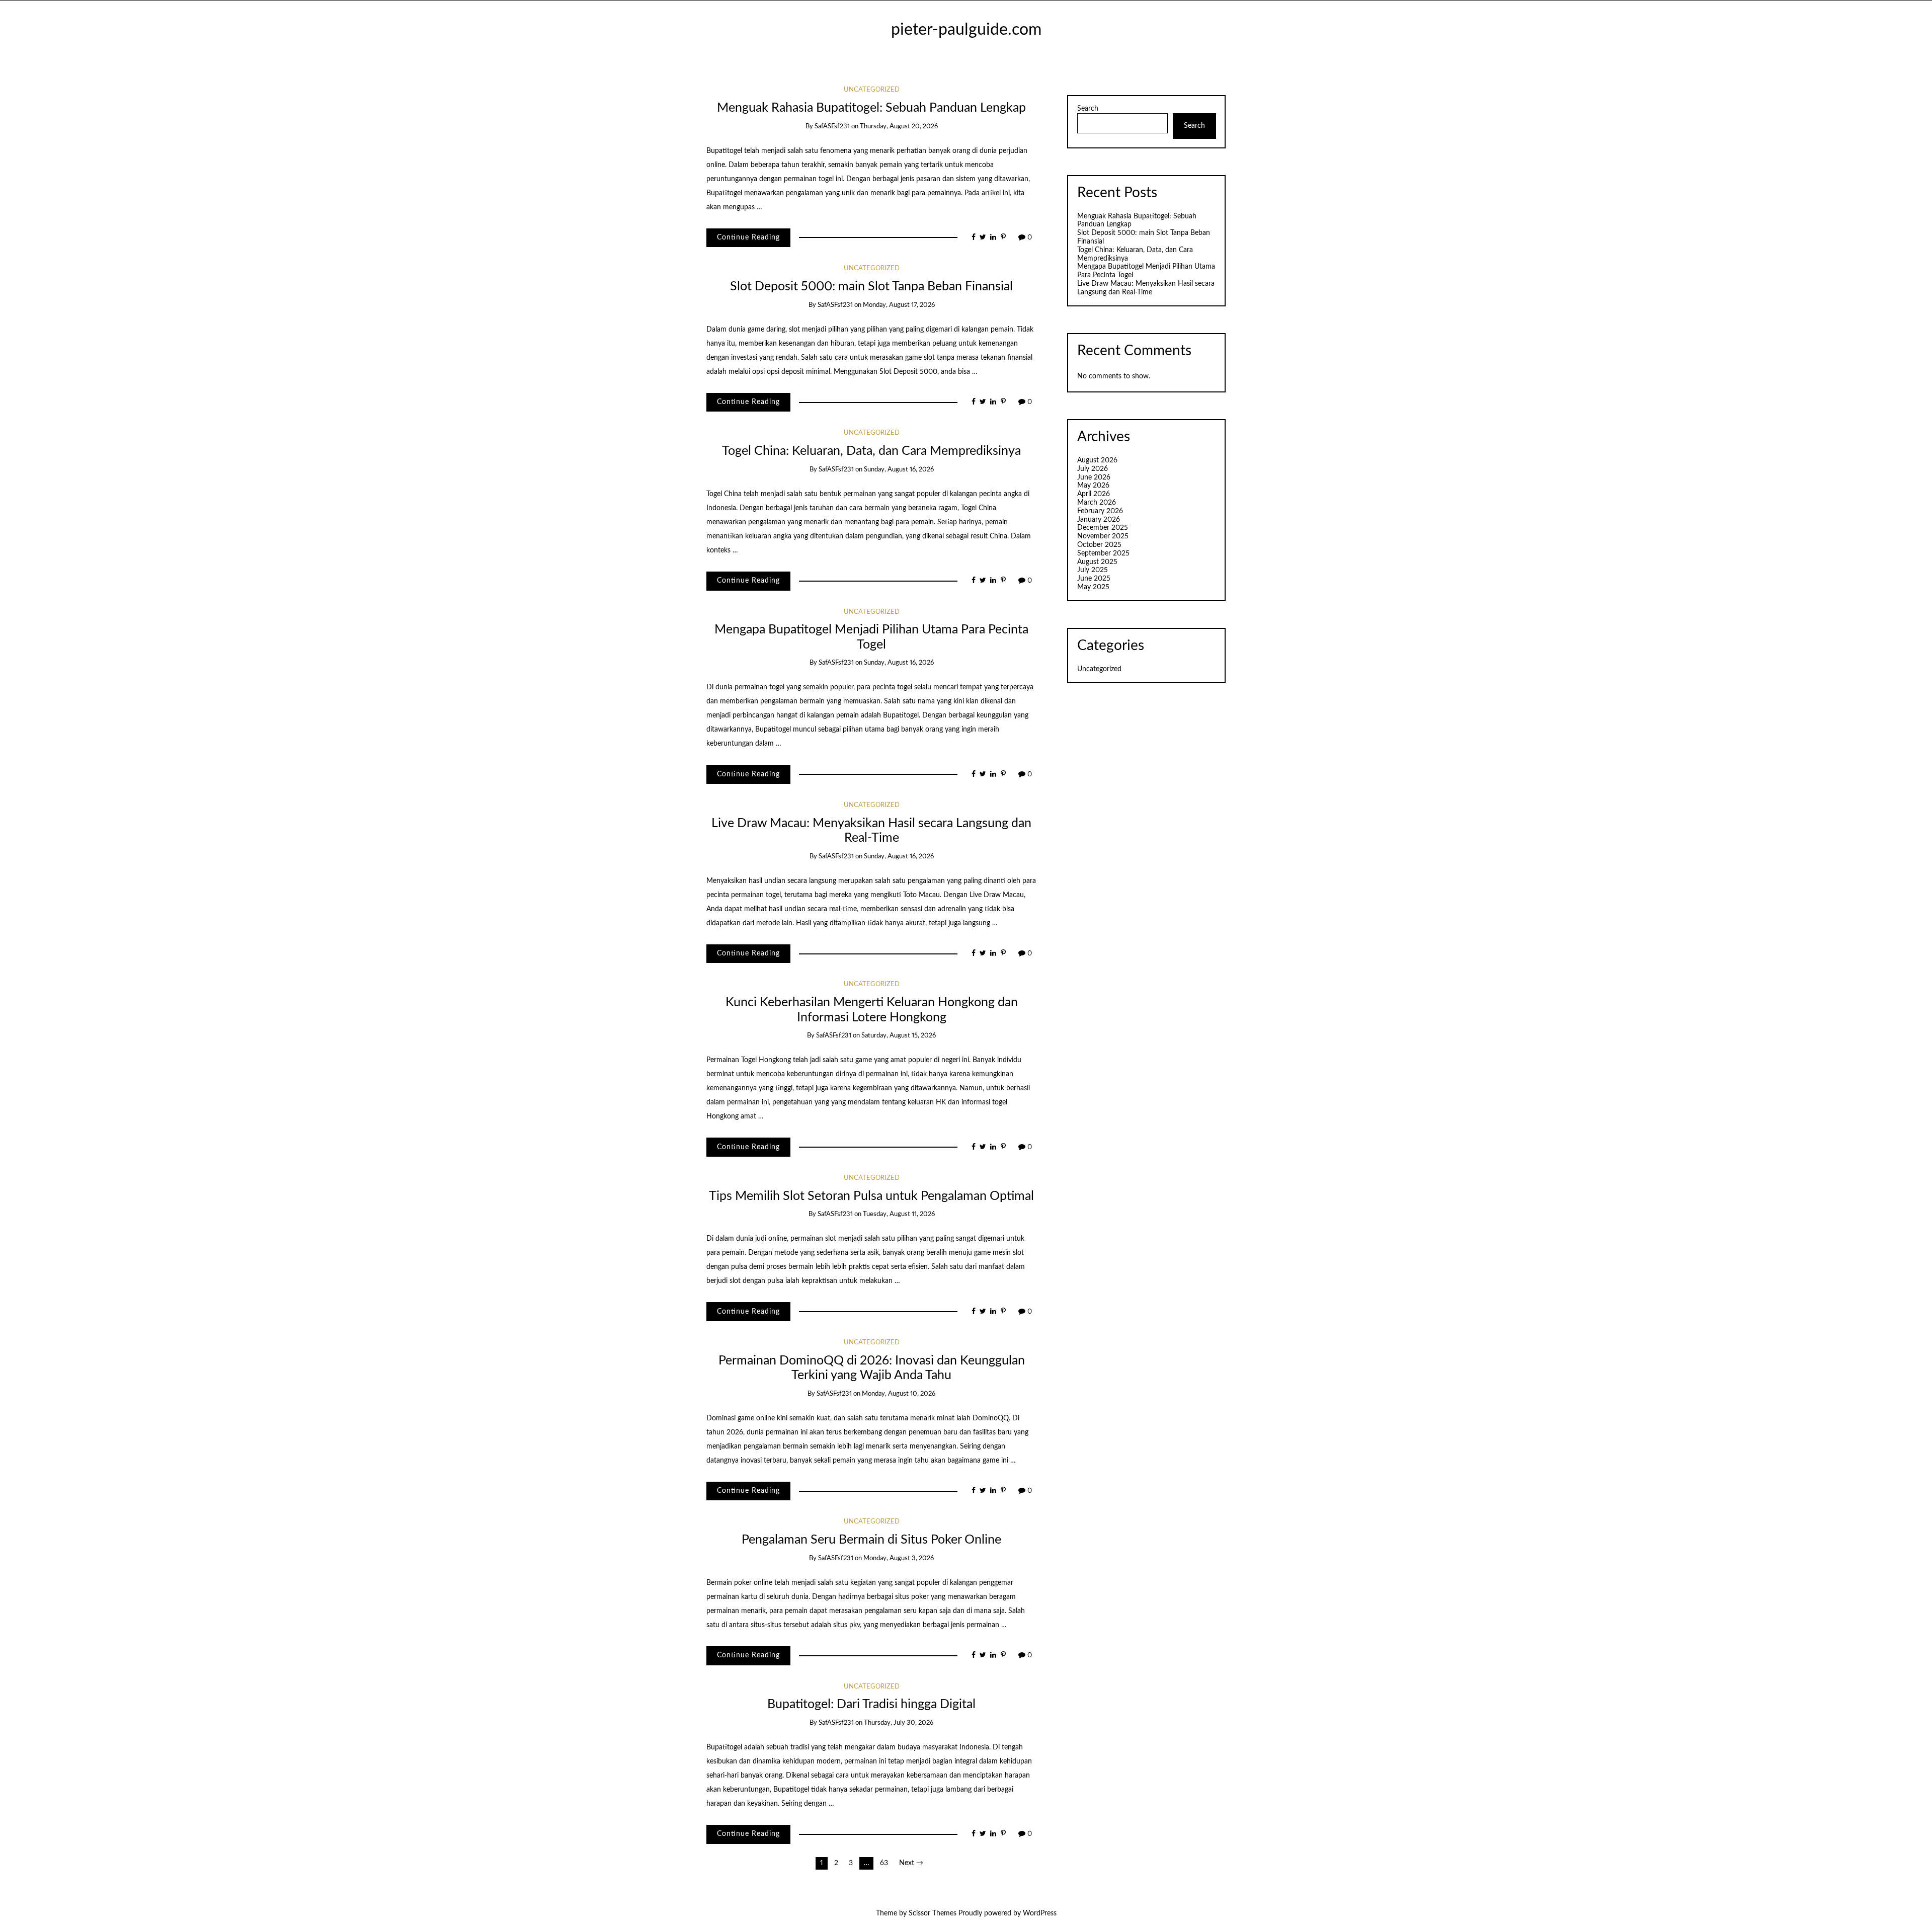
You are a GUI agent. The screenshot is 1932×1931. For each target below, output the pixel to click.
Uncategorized (872, 90)
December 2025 (1103, 528)
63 (884, 1863)
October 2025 (1099, 545)
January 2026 (1099, 520)
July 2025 (1093, 570)
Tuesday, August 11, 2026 (899, 1214)
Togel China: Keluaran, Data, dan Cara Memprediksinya (871, 451)
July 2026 (1093, 469)
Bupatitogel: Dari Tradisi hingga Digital (871, 1704)
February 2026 (1100, 511)
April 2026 (1094, 494)
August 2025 (1097, 562)
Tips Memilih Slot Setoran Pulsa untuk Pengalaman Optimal (871, 1196)
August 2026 (1097, 460)
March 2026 (1097, 503)
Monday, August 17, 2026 (899, 305)
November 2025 (1103, 536)
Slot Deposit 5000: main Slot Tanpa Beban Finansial (871, 287)
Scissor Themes (933, 1913)
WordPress (1040, 1913)
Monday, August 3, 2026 (899, 1558)
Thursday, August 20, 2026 (899, 127)
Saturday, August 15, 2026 (899, 1036)
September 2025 (1103, 553)
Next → (911, 1863)
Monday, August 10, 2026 (899, 1394)
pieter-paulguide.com (966, 30)
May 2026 (1093, 486)
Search (1088, 109)
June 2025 (1094, 579)
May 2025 (1093, 587)
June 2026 (1094, 477)
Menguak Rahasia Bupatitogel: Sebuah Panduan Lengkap (871, 108)
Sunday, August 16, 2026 (899, 470)
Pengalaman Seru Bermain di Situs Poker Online (871, 1540)
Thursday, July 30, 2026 (899, 1723)
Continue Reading (748, 237)
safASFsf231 (832, 127)
